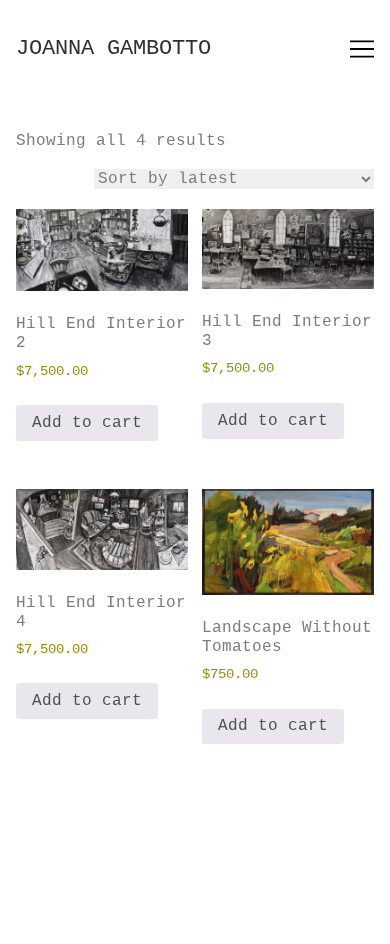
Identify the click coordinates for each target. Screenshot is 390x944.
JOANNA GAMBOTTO (113, 48)
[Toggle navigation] (362, 49)
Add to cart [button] (87, 423)
